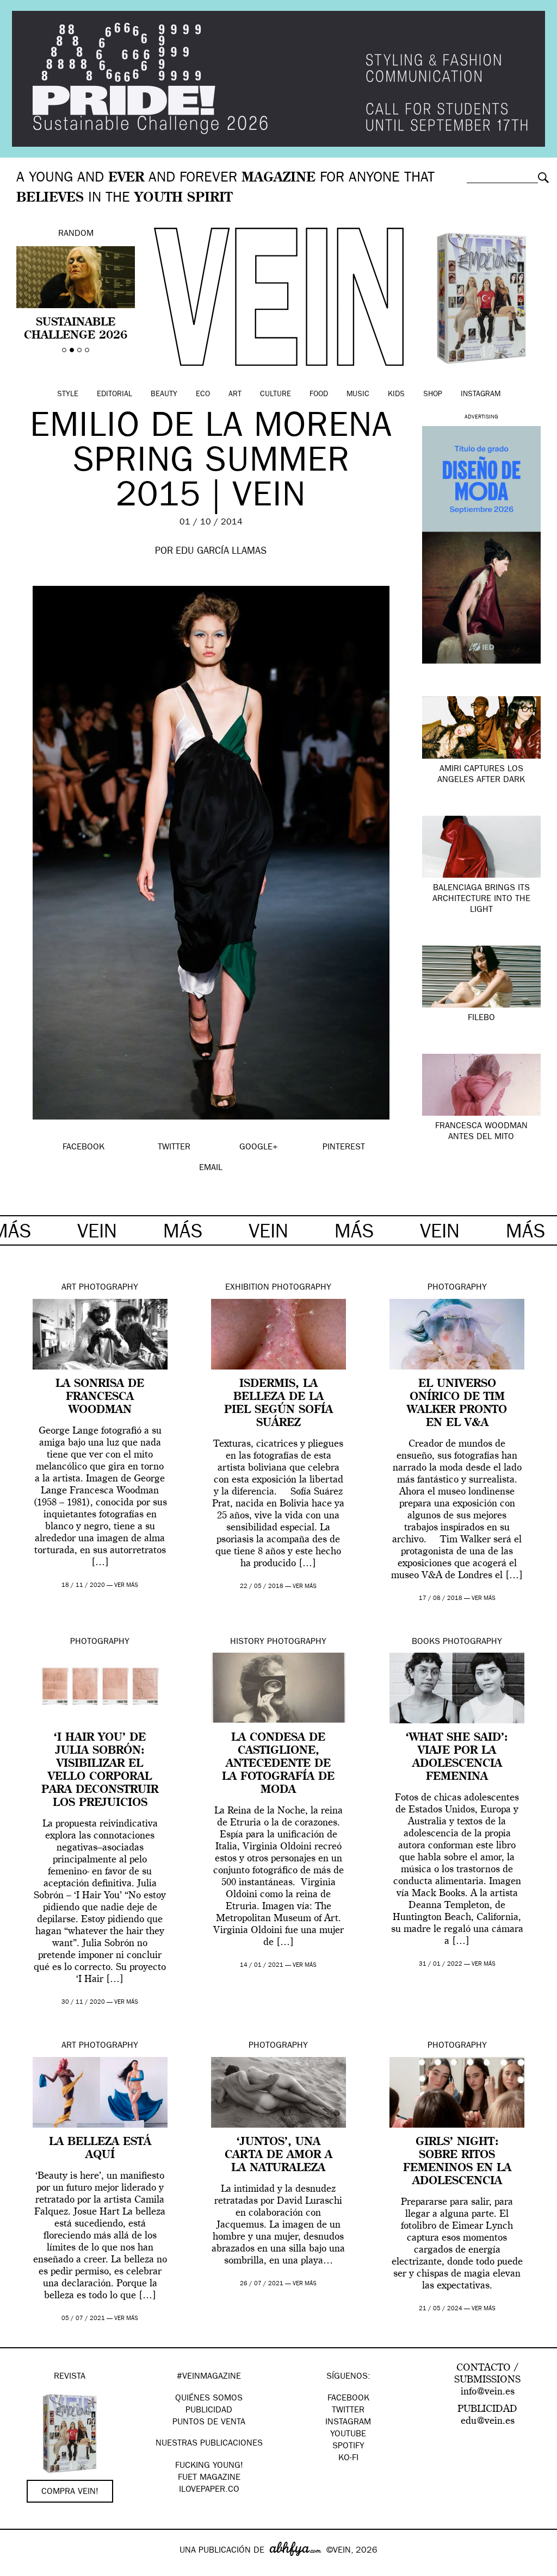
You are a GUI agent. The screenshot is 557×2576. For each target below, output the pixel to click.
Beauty (164, 395)
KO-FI (348, 2459)
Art (235, 395)
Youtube (348, 2435)
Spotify (348, 2447)
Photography (109, 1288)
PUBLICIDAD (209, 2411)
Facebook (348, 2399)
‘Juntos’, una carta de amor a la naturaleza (278, 2155)
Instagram (481, 395)
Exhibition (247, 1288)
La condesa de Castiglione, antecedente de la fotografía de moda (278, 1764)
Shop (433, 395)
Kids (396, 395)
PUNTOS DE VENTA (209, 2423)
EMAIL (211, 1168)
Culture (276, 395)
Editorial (115, 395)
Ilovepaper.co (209, 2490)
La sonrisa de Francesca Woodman (100, 1397)
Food (319, 395)
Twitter (348, 2411)
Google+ (20, 2569)
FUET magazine (209, 2478)
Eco (203, 395)
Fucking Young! (209, 2466)
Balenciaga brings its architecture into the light (481, 899)
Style (68, 395)
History (247, 1642)
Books (426, 1642)
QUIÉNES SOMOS (209, 2399)
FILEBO (481, 1018)
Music (358, 395)
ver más (126, 1586)
